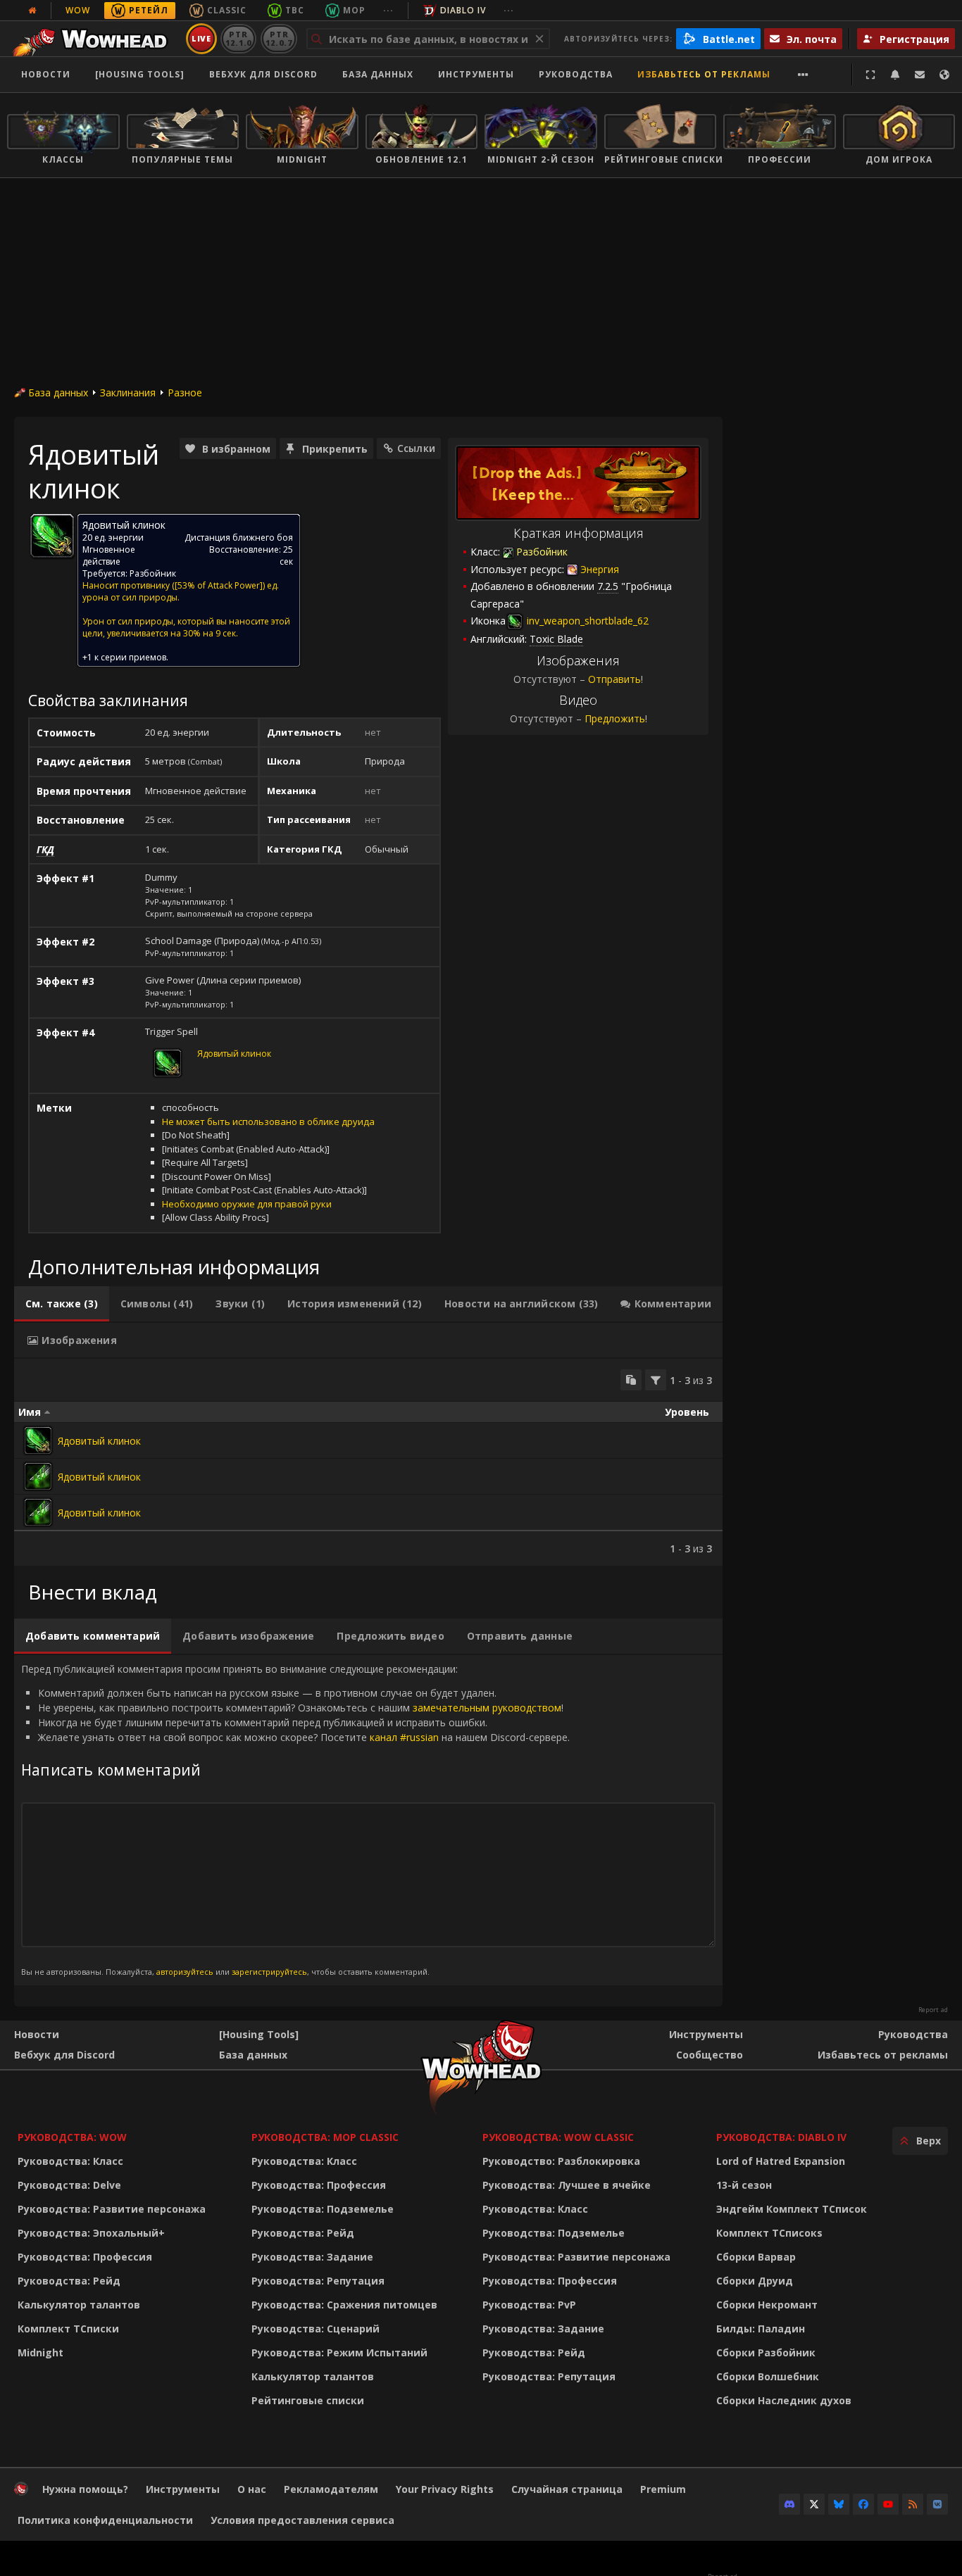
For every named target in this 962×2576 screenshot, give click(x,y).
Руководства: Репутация (318, 2281)
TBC (295, 10)
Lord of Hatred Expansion (781, 2161)
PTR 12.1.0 (238, 38)
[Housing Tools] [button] (140, 74)
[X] (814, 2504)
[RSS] (913, 2504)
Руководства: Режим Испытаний (339, 2352)
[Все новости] (32, 11)
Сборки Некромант (767, 2305)
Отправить (614, 679)
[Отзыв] (920, 75)
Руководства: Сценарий (316, 2329)
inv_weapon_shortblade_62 (586, 621)
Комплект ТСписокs (769, 2233)
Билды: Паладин (761, 2329)
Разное (185, 392)
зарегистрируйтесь (269, 1972)
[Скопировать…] (631, 1380)
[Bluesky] (839, 2504)
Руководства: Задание (312, 2257)
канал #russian (404, 1737)
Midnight (40, 2352)
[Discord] (789, 2504)
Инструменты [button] (476, 74)
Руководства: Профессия (85, 2257)
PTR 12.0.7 (279, 38)
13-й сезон (744, 2185)
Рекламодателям (331, 2489)
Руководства (576, 74)
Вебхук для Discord (263, 74)
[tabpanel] (368, 1462)
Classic (227, 10)
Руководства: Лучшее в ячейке (567, 2185)
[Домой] (94, 39)
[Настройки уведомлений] (895, 75)
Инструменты (706, 2034)
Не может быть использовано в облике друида (268, 1121)
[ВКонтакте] (937, 2504)
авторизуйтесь (185, 1972)
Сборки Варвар (756, 2257)
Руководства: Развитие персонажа (112, 2209)
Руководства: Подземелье (323, 2209)
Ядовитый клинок (234, 1054)
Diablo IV (463, 10)
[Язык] (944, 75)
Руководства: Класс (70, 2161)
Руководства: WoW (72, 2137)
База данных (378, 74)
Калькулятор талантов (79, 2305)
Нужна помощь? (85, 2489)
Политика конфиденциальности (105, 2520)
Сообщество (710, 2055)
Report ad (933, 2010)
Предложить (615, 718)
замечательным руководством (487, 1708)
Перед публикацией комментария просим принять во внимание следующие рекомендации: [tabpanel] (295, 1820)
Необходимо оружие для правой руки (247, 1204)
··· (388, 10)
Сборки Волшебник (768, 2376)
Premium (663, 2489)
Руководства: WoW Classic (558, 2137)
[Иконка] (52, 536)
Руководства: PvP (529, 2305)
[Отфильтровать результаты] (656, 1380)
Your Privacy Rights (445, 2489)
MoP (354, 10)
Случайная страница (567, 2489)
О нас (252, 2489)
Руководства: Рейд (69, 2281)
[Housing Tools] (259, 2034)
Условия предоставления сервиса (302, 2520)
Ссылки (416, 448)
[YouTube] (888, 2504)
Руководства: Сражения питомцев (344, 2305)
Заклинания (128, 392)
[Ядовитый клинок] (38, 1440)
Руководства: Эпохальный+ (91, 2233)
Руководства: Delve (69, 2185)
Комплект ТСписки (68, 2329)
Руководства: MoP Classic (325, 2137)
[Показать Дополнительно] (803, 75)
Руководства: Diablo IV (781, 2137)
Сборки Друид (755, 2281)
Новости (46, 74)
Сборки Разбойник (766, 2352)
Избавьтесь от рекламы (704, 74)
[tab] (62, 1304)
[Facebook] (863, 2504)
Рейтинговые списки (308, 2400)
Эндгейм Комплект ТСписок (792, 2209)
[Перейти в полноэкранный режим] (870, 75)
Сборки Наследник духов (784, 2400)
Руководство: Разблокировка (561, 2161)
